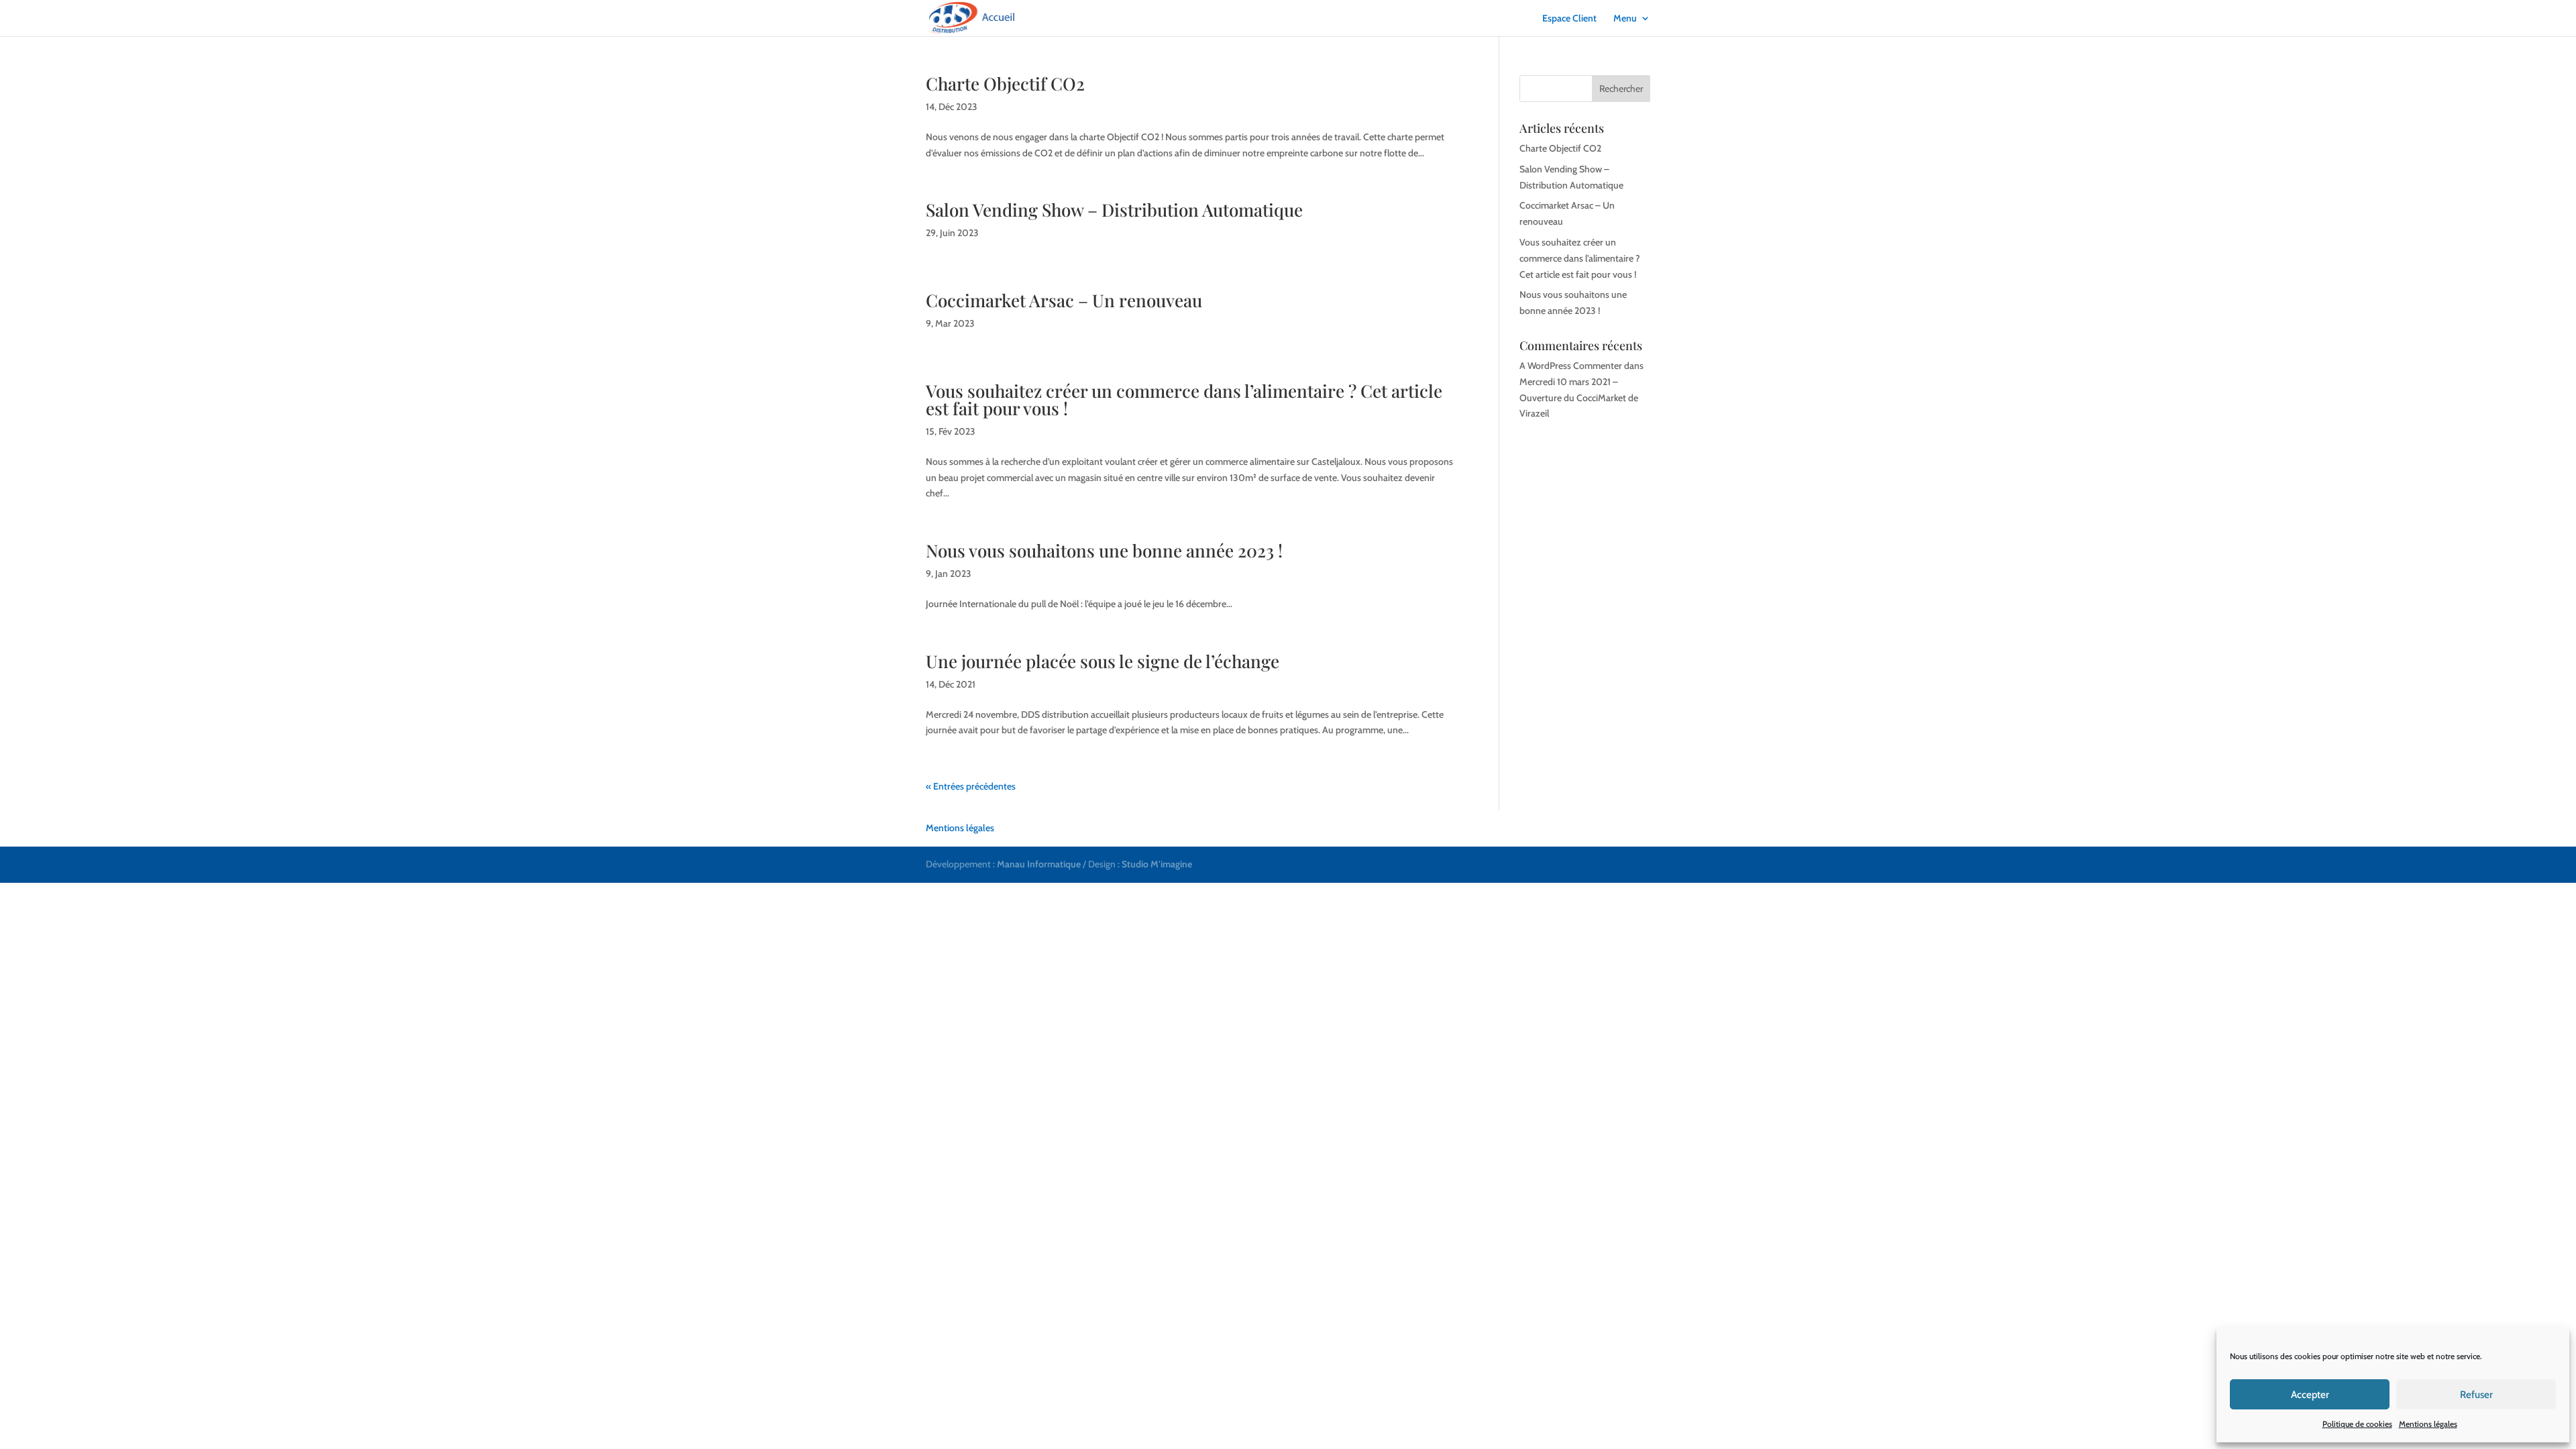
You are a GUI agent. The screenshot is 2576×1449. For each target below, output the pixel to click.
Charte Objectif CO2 (1005, 84)
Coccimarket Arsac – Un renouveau (1064, 300)
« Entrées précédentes (971, 786)
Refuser (2476, 1395)
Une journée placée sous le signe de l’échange (1103, 661)
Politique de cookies (2357, 1424)
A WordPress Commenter (1571, 366)
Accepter (2310, 1395)
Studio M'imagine (1157, 864)
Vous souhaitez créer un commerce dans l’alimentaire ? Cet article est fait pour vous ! (1184, 399)
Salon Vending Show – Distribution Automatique (1114, 210)
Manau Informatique (1039, 864)
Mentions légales (2428, 1424)
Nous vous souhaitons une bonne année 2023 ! (1104, 550)
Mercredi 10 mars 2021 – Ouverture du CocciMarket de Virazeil (1579, 398)
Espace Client (1569, 19)
